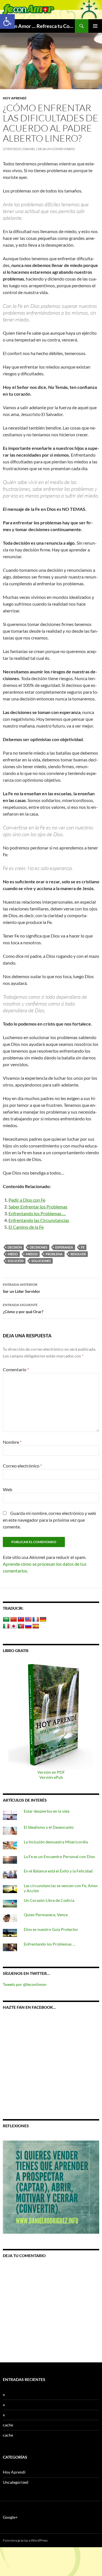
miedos (32, 1254)
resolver (78, 1254)
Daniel (29, 149)
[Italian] (6, 1626)
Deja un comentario (56, 149)
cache (8, 2425)
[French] (36, 1620)
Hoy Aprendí (15, 98)
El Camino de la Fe (26, 1227)
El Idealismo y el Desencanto (49, 1827)
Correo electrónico (22, 1466)
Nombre (12, 1442)
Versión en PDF (51, 1772)
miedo (13, 1254)
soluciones (41, 1261)
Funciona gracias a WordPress (25, 2540)
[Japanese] (14, 1626)
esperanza (64, 1247)
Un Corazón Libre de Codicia (49, 1900)
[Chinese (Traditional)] (21, 1620)
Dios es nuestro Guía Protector (51, 1929)
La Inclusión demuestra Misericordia (56, 1842)
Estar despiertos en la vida (47, 1811)
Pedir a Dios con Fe (27, 1200)
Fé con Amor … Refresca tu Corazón (39, 26)
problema (54, 1254)
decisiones (39, 1247)
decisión (15, 1247)
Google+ (10, 2517)
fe (83, 1247)
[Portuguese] (21, 1626)
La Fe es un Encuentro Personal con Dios (59, 1857)
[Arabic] (6, 1620)
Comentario (16, 1369)
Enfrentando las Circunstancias (39, 1220)
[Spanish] (36, 1626)
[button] (7, 21)
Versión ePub (51, 1777)
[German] (43, 1620)
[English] (28, 1620)
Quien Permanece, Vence (46, 1915)
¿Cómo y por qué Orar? (23, 1308)
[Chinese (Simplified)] (14, 1620)
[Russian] (28, 1626)
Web (8, 1489)
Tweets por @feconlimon (25, 1984)
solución (16, 1261)
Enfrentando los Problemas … (37, 1213)
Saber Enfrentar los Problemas (38, 1207)
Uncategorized (16, 2482)
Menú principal (95, 26)
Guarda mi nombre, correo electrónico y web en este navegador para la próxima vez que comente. (49, 1520)
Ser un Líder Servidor (22, 1288)
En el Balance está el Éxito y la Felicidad (58, 1871)
